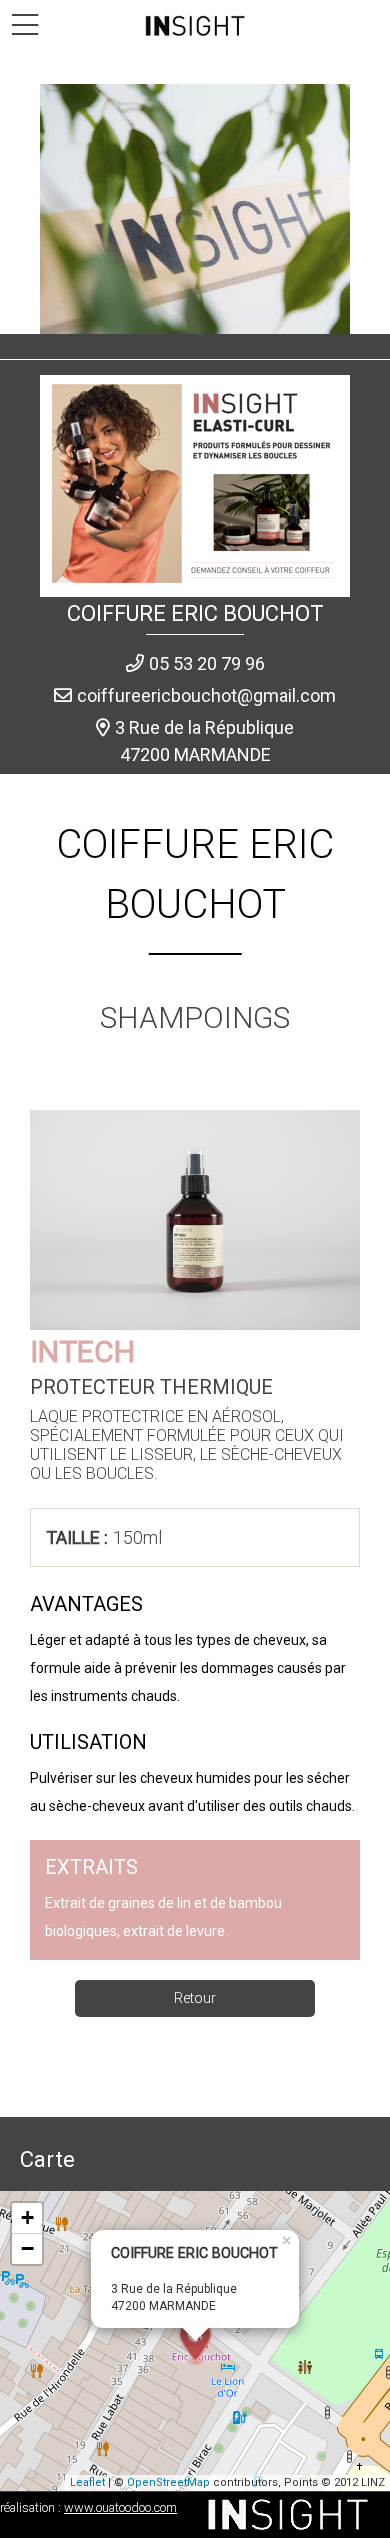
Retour (195, 1998)
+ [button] (27, 2217)
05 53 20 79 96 (207, 663)
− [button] (27, 2248)
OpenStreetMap (168, 2482)
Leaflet (87, 2482)
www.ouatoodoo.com (120, 2507)
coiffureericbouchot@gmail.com (206, 695)
